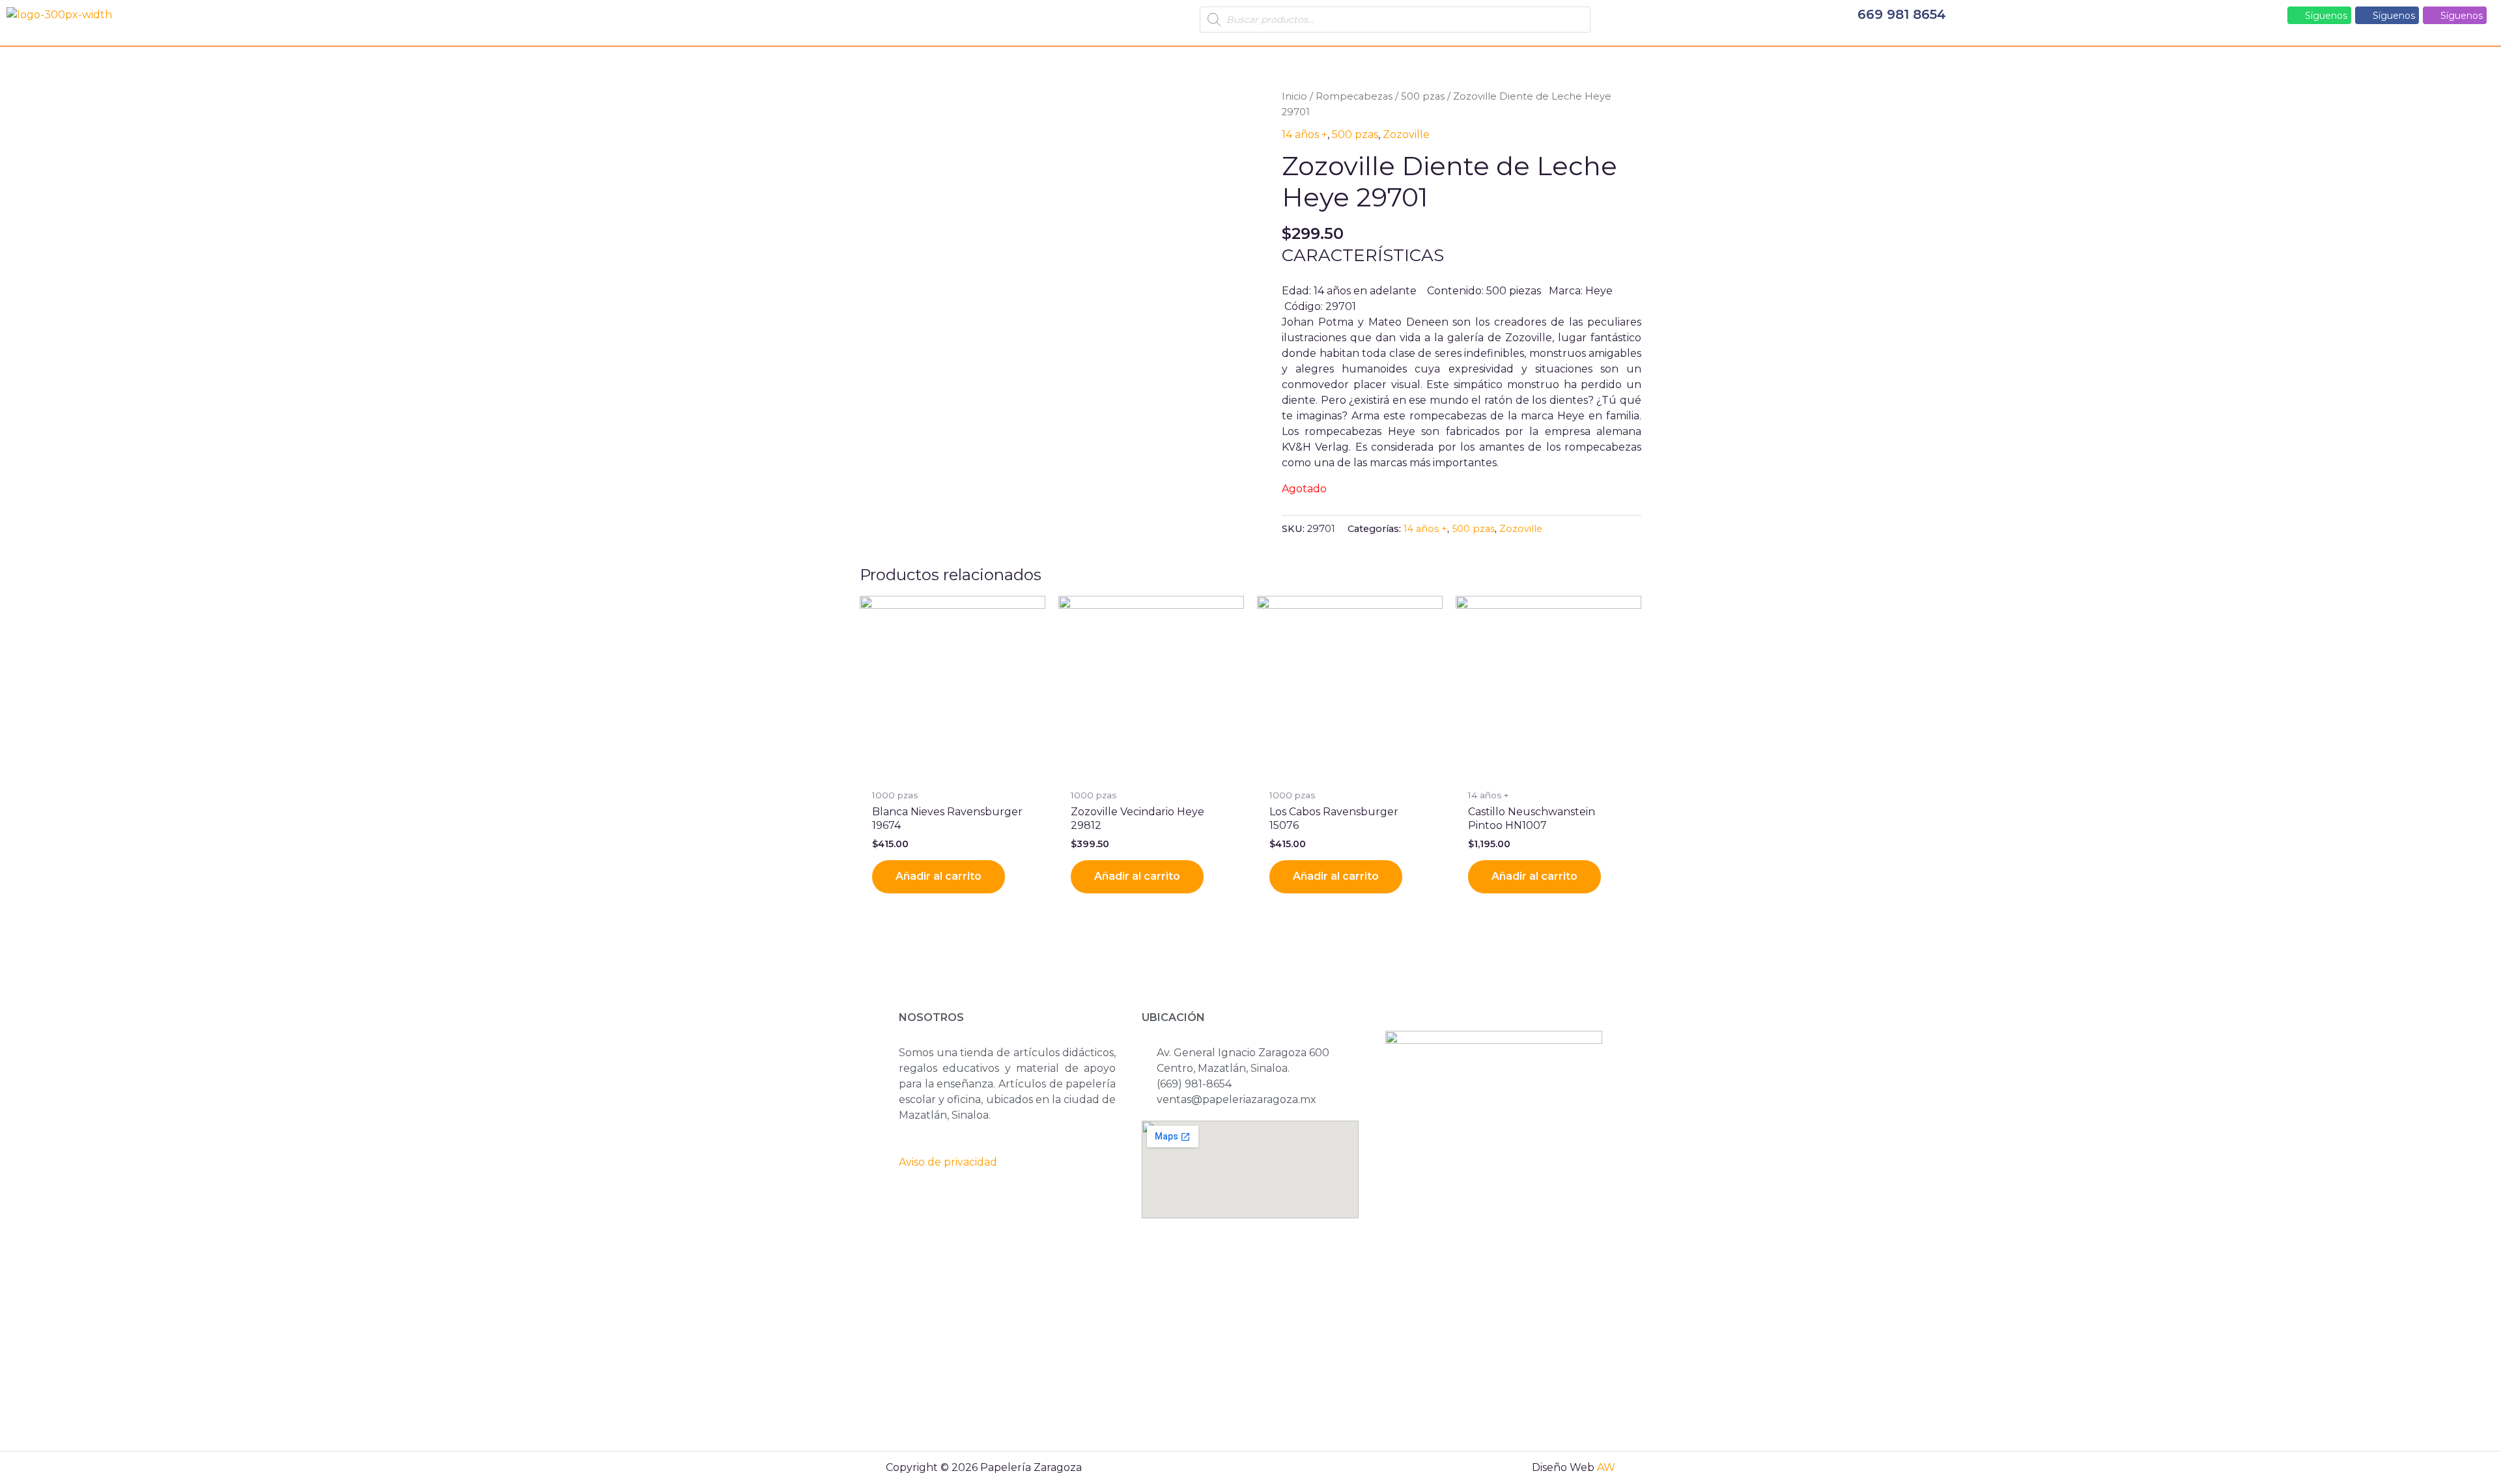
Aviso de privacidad (948, 1162)
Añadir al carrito (939, 876)
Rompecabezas (1354, 96)
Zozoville (1406, 134)
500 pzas (1423, 96)
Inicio (1294, 96)
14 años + (1305, 134)
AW (1606, 1467)
